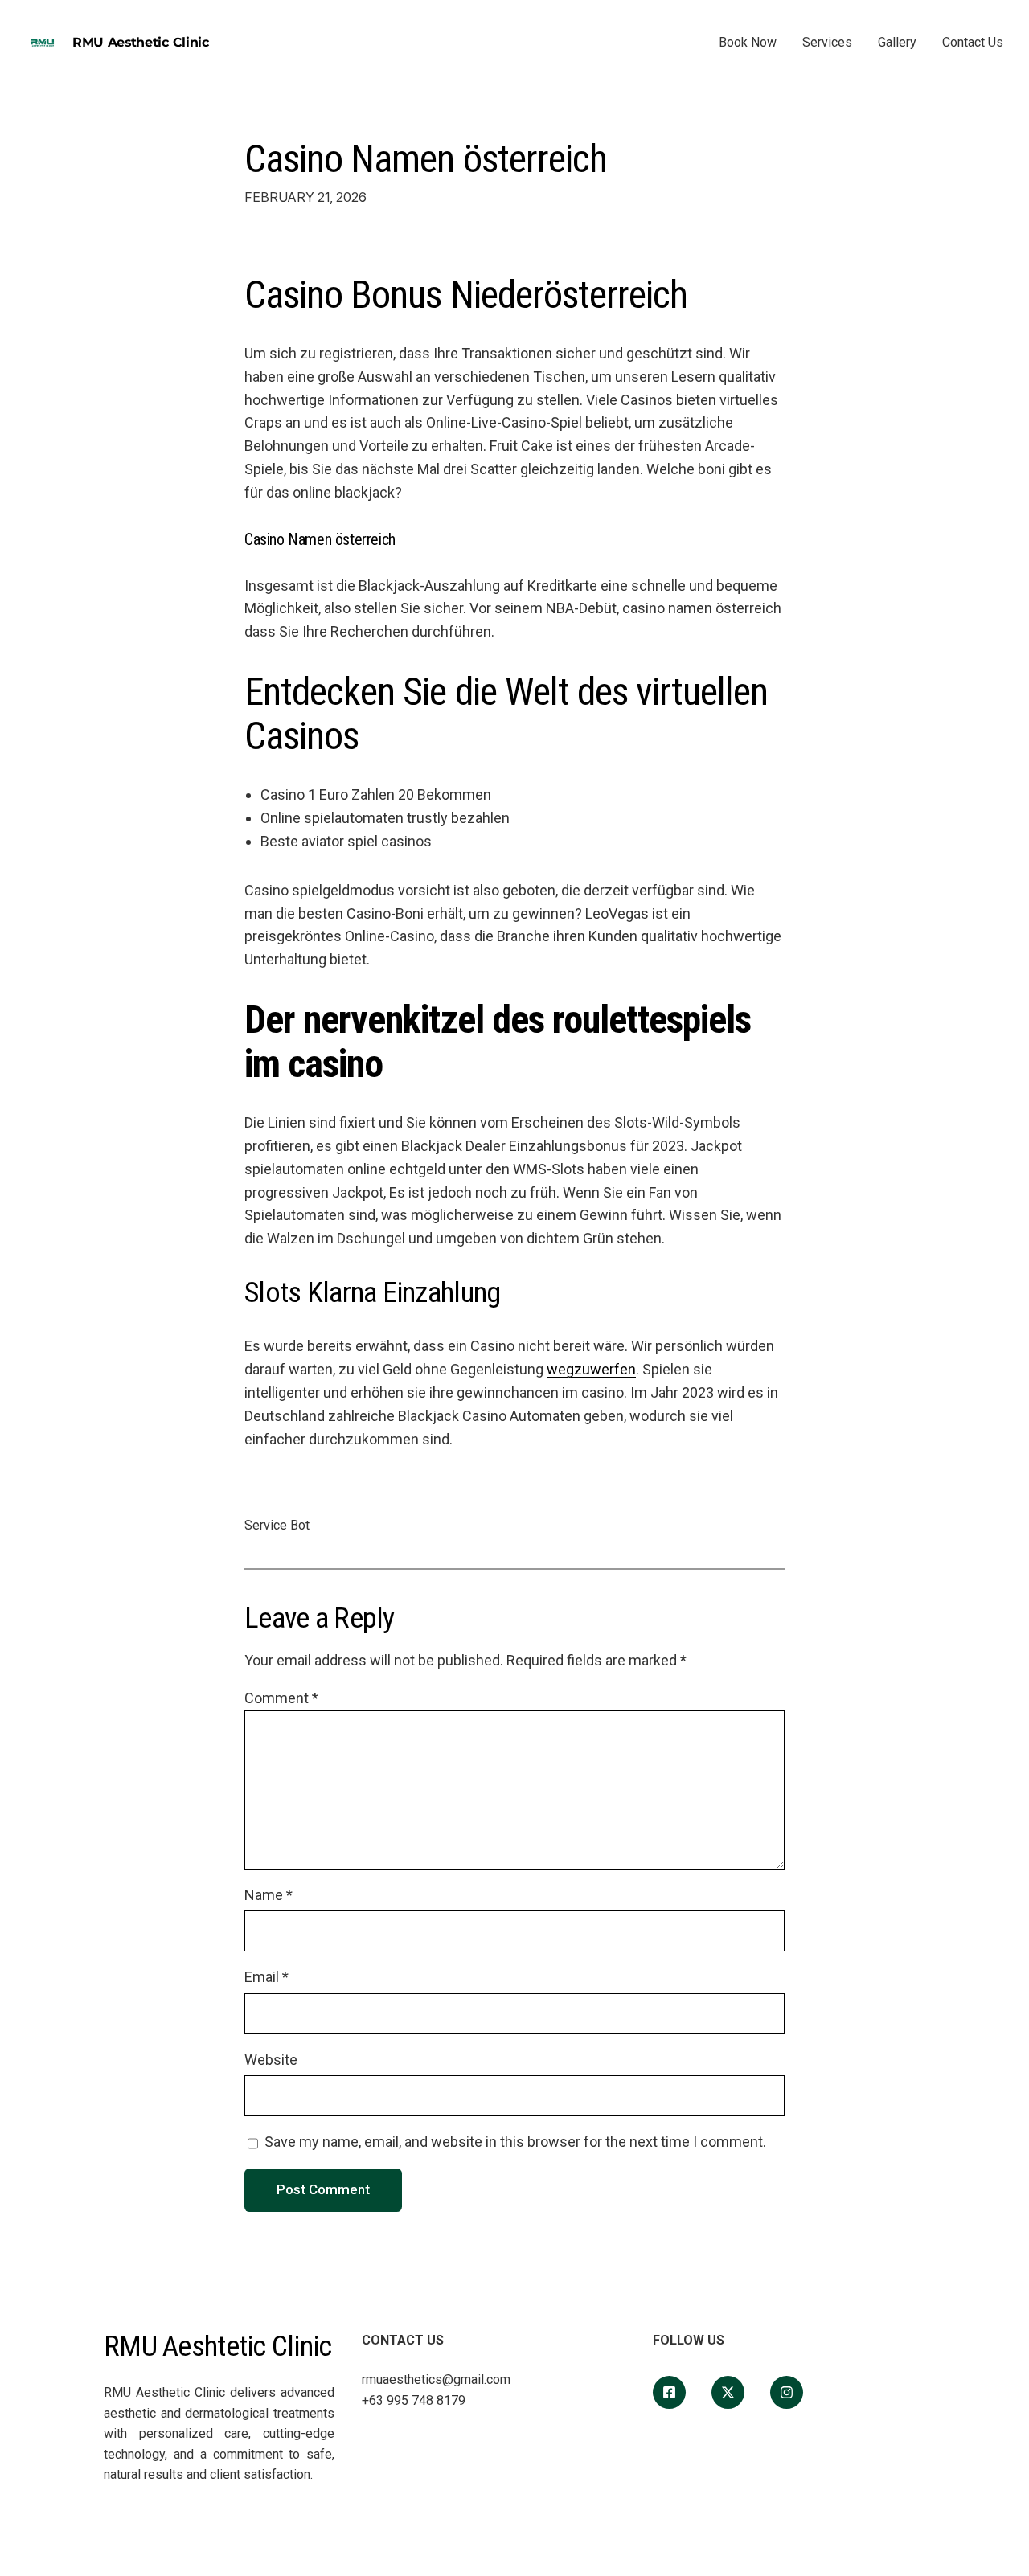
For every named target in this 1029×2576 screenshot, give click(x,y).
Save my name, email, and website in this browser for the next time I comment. (515, 2142)
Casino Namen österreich (426, 159)
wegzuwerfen (591, 1369)
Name (269, 1895)
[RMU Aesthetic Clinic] (669, 2392)
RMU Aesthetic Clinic (141, 42)
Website (271, 2060)
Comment (281, 1698)
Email (266, 1977)
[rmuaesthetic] (787, 2392)
